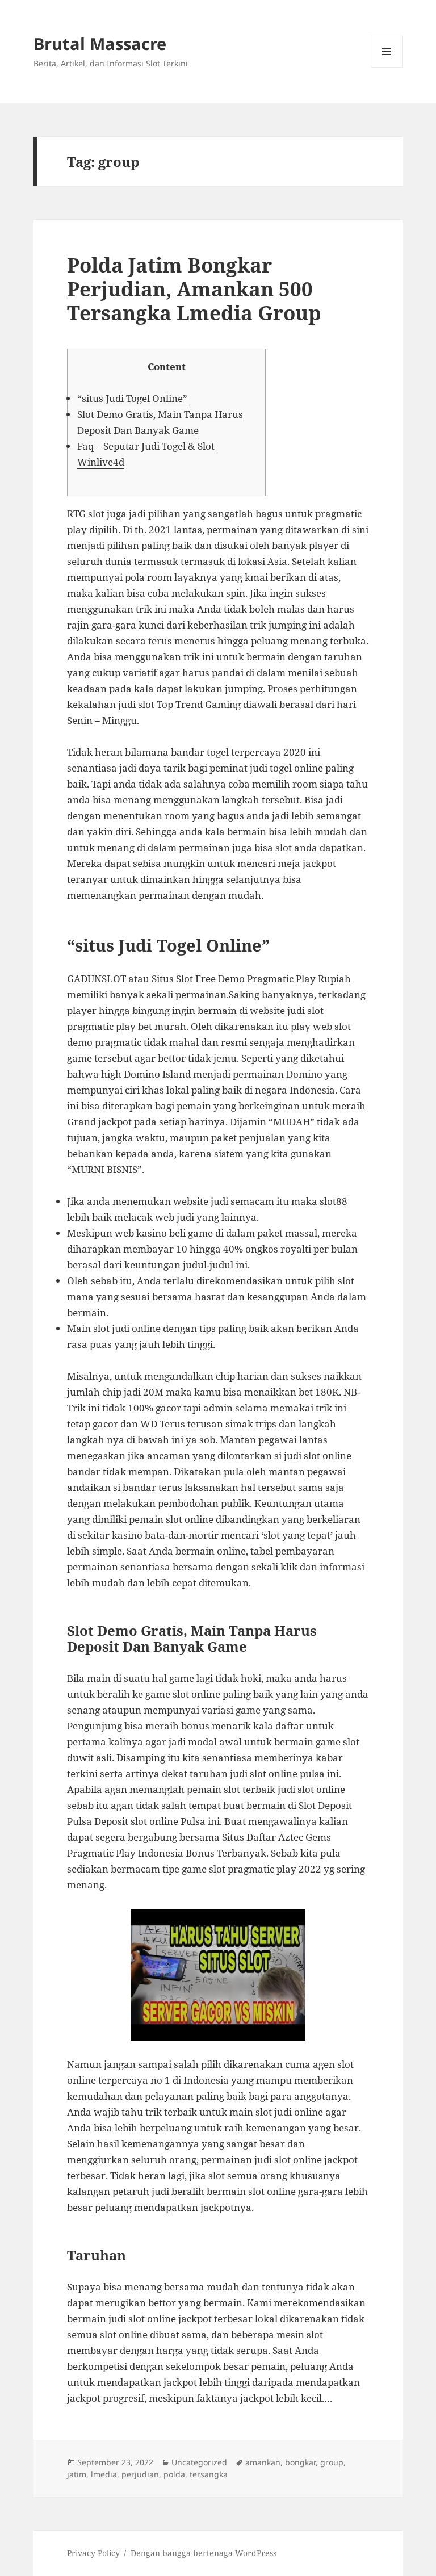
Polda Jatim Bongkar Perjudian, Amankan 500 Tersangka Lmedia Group (194, 289)
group (332, 2462)
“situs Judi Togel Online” (132, 398)
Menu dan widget (387, 67)
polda (174, 2474)
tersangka (209, 2474)
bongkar (300, 2462)
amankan (263, 2462)
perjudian (140, 2474)
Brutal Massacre (100, 43)
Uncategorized (199, 2462)
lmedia (104, 2474)
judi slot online (311, 1789)
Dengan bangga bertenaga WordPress (204, 2553)
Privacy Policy (93, 2553)
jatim (77, 2474)
